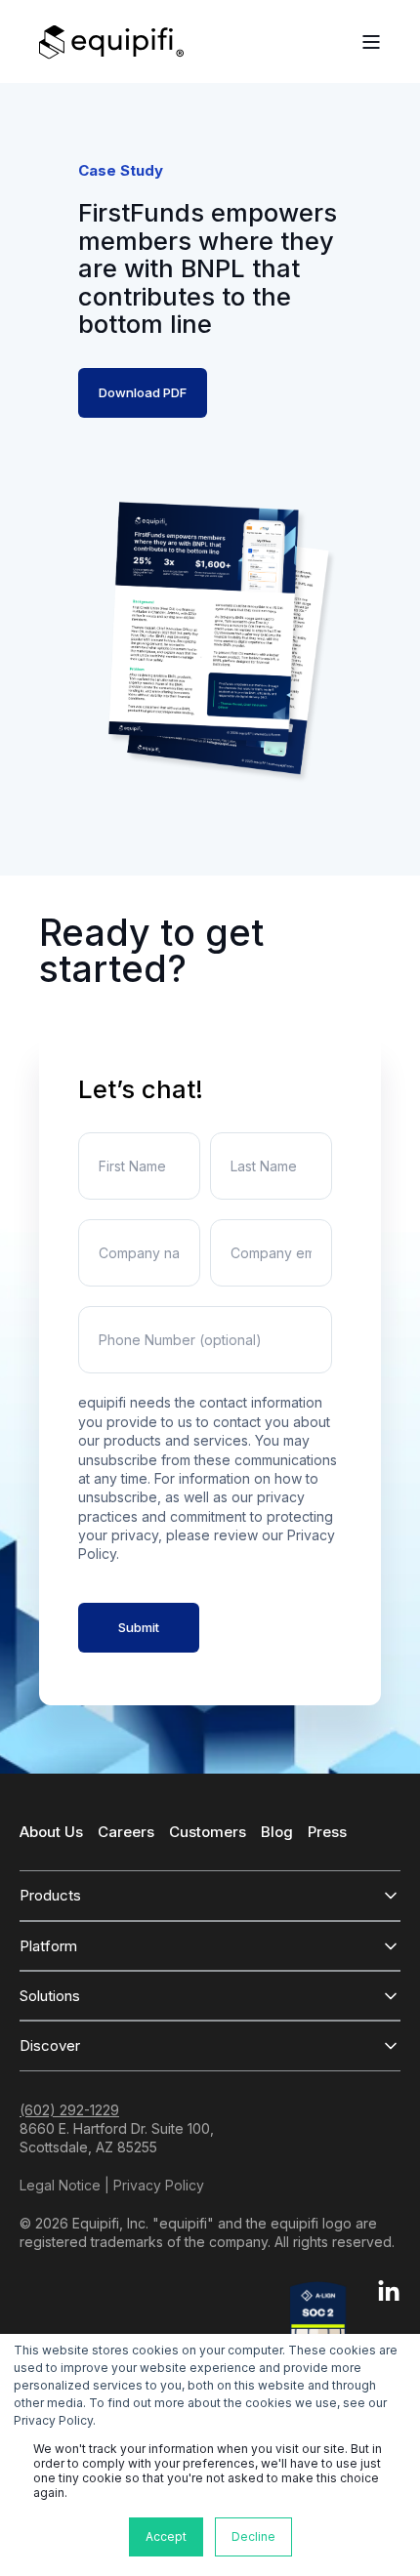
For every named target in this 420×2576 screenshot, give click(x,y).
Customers (208, 1832)
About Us (51, 1832)
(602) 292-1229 (69, 2110)
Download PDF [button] (143, 392)
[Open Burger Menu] (371, 42)
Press (327, 1832)
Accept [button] (166, 2536)
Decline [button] (253, 2536)
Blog (277, 1832)
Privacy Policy (159, 2185)
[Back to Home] (111, 41)
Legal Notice (60, 2185)
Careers (126, 1832)
